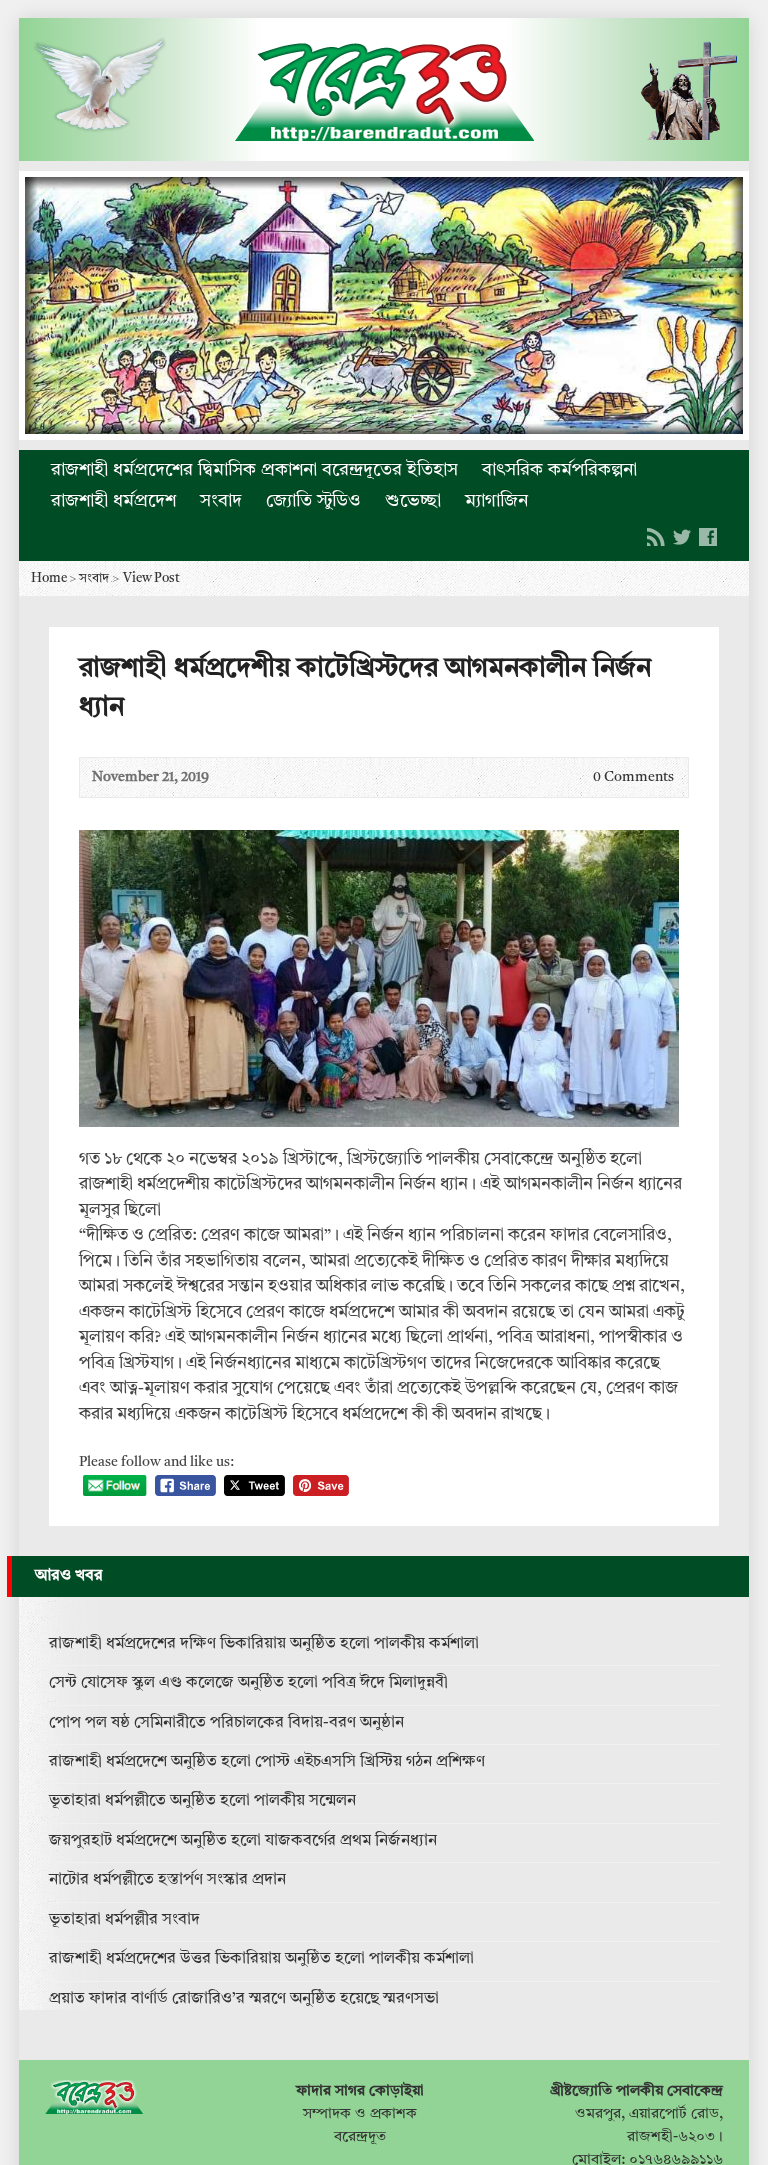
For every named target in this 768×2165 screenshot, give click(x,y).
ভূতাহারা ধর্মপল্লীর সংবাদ (124, 1920)
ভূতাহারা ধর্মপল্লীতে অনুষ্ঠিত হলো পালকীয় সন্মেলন (202, 1801)
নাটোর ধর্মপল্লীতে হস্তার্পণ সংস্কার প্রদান (167, 1880)
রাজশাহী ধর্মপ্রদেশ (113, 501)
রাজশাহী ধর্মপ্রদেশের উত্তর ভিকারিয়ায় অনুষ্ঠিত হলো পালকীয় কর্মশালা (261, 1959)
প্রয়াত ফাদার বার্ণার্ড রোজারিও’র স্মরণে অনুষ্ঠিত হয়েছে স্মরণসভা (244, 1999)
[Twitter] (682, 537)
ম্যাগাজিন (496, 501)
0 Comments (576, 777)
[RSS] (656, 537)
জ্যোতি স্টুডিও (313, 501)
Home (49, 578)
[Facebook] (708, 537)
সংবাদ (221, 501)
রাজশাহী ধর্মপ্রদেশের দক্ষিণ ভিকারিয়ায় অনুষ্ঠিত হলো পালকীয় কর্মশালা (264, 1644)
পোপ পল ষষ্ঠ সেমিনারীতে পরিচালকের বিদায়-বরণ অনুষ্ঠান (226, 1723)
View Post (151, 578)
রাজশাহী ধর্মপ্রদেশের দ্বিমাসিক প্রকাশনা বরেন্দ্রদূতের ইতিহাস (254, 470)
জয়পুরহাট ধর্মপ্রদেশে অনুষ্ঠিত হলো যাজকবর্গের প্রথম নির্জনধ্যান (243, 1841)
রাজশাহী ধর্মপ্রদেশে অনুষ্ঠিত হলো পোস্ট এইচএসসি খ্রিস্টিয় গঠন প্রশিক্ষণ (267, 1762)
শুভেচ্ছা (413, 501)
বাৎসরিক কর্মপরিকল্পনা (559, 470)
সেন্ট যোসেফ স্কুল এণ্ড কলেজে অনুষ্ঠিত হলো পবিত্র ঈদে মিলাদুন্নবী (248, 1683)
